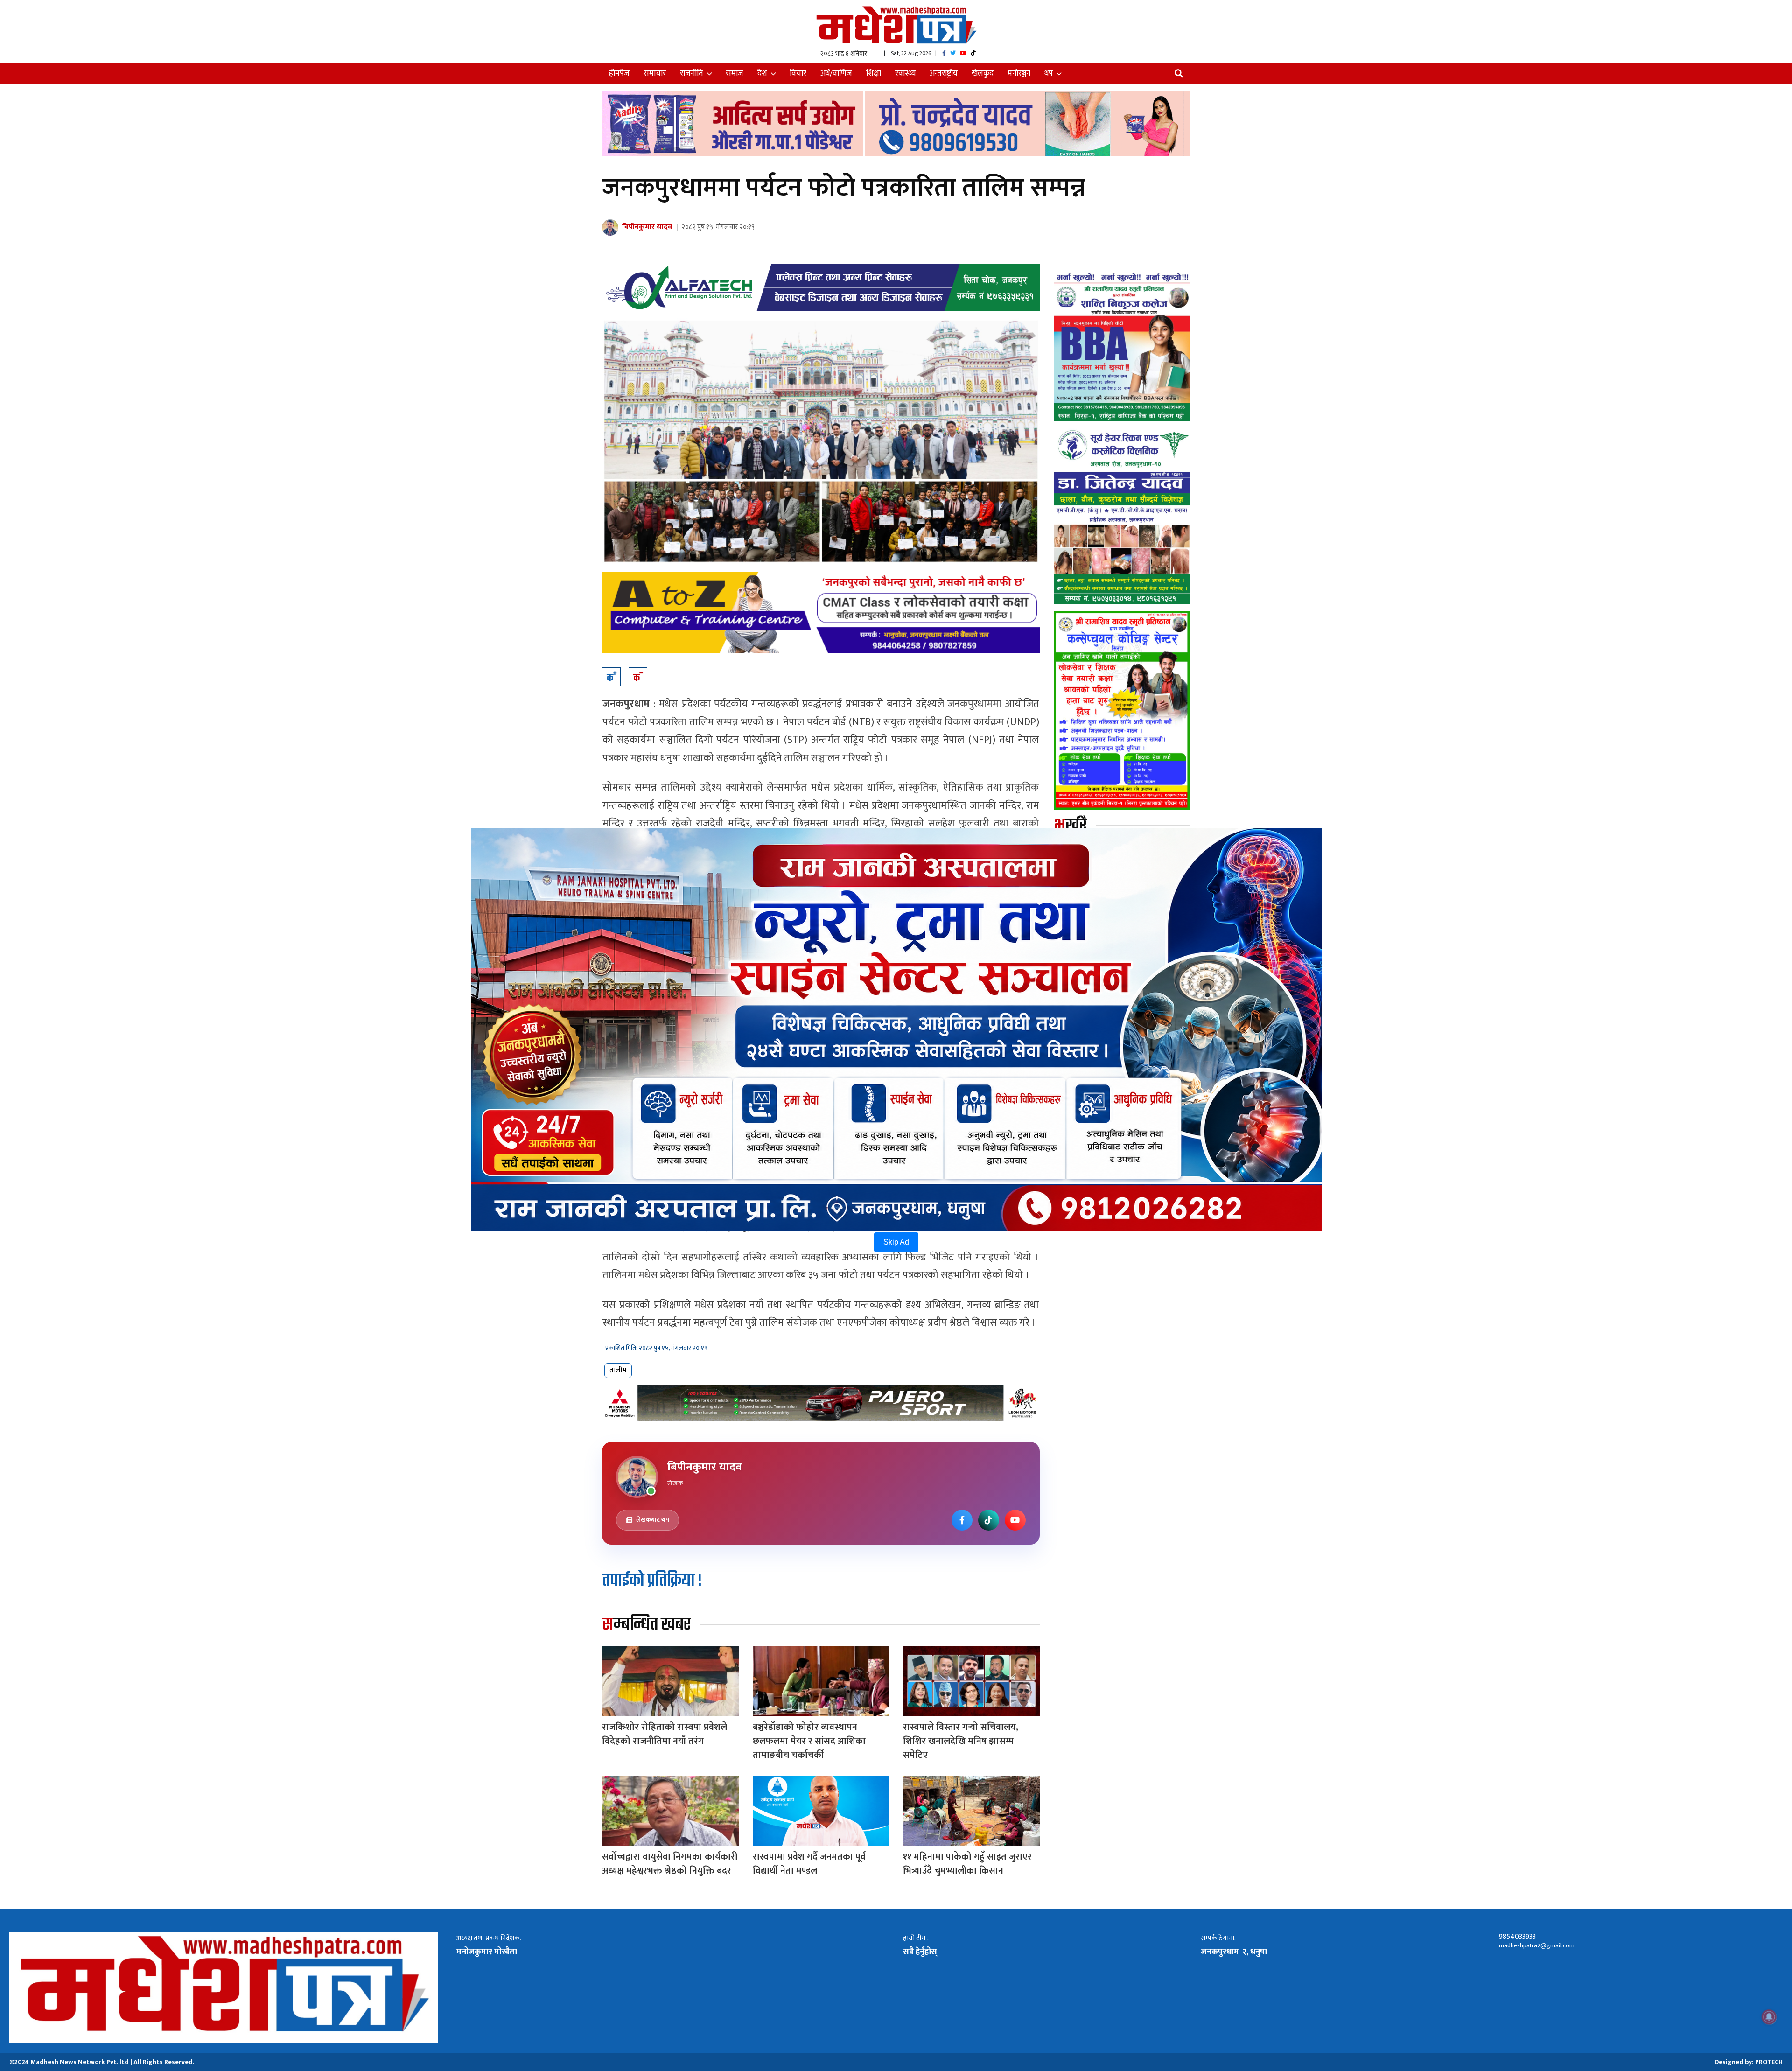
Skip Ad (896, 1242)
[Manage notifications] (1769, 2017)
